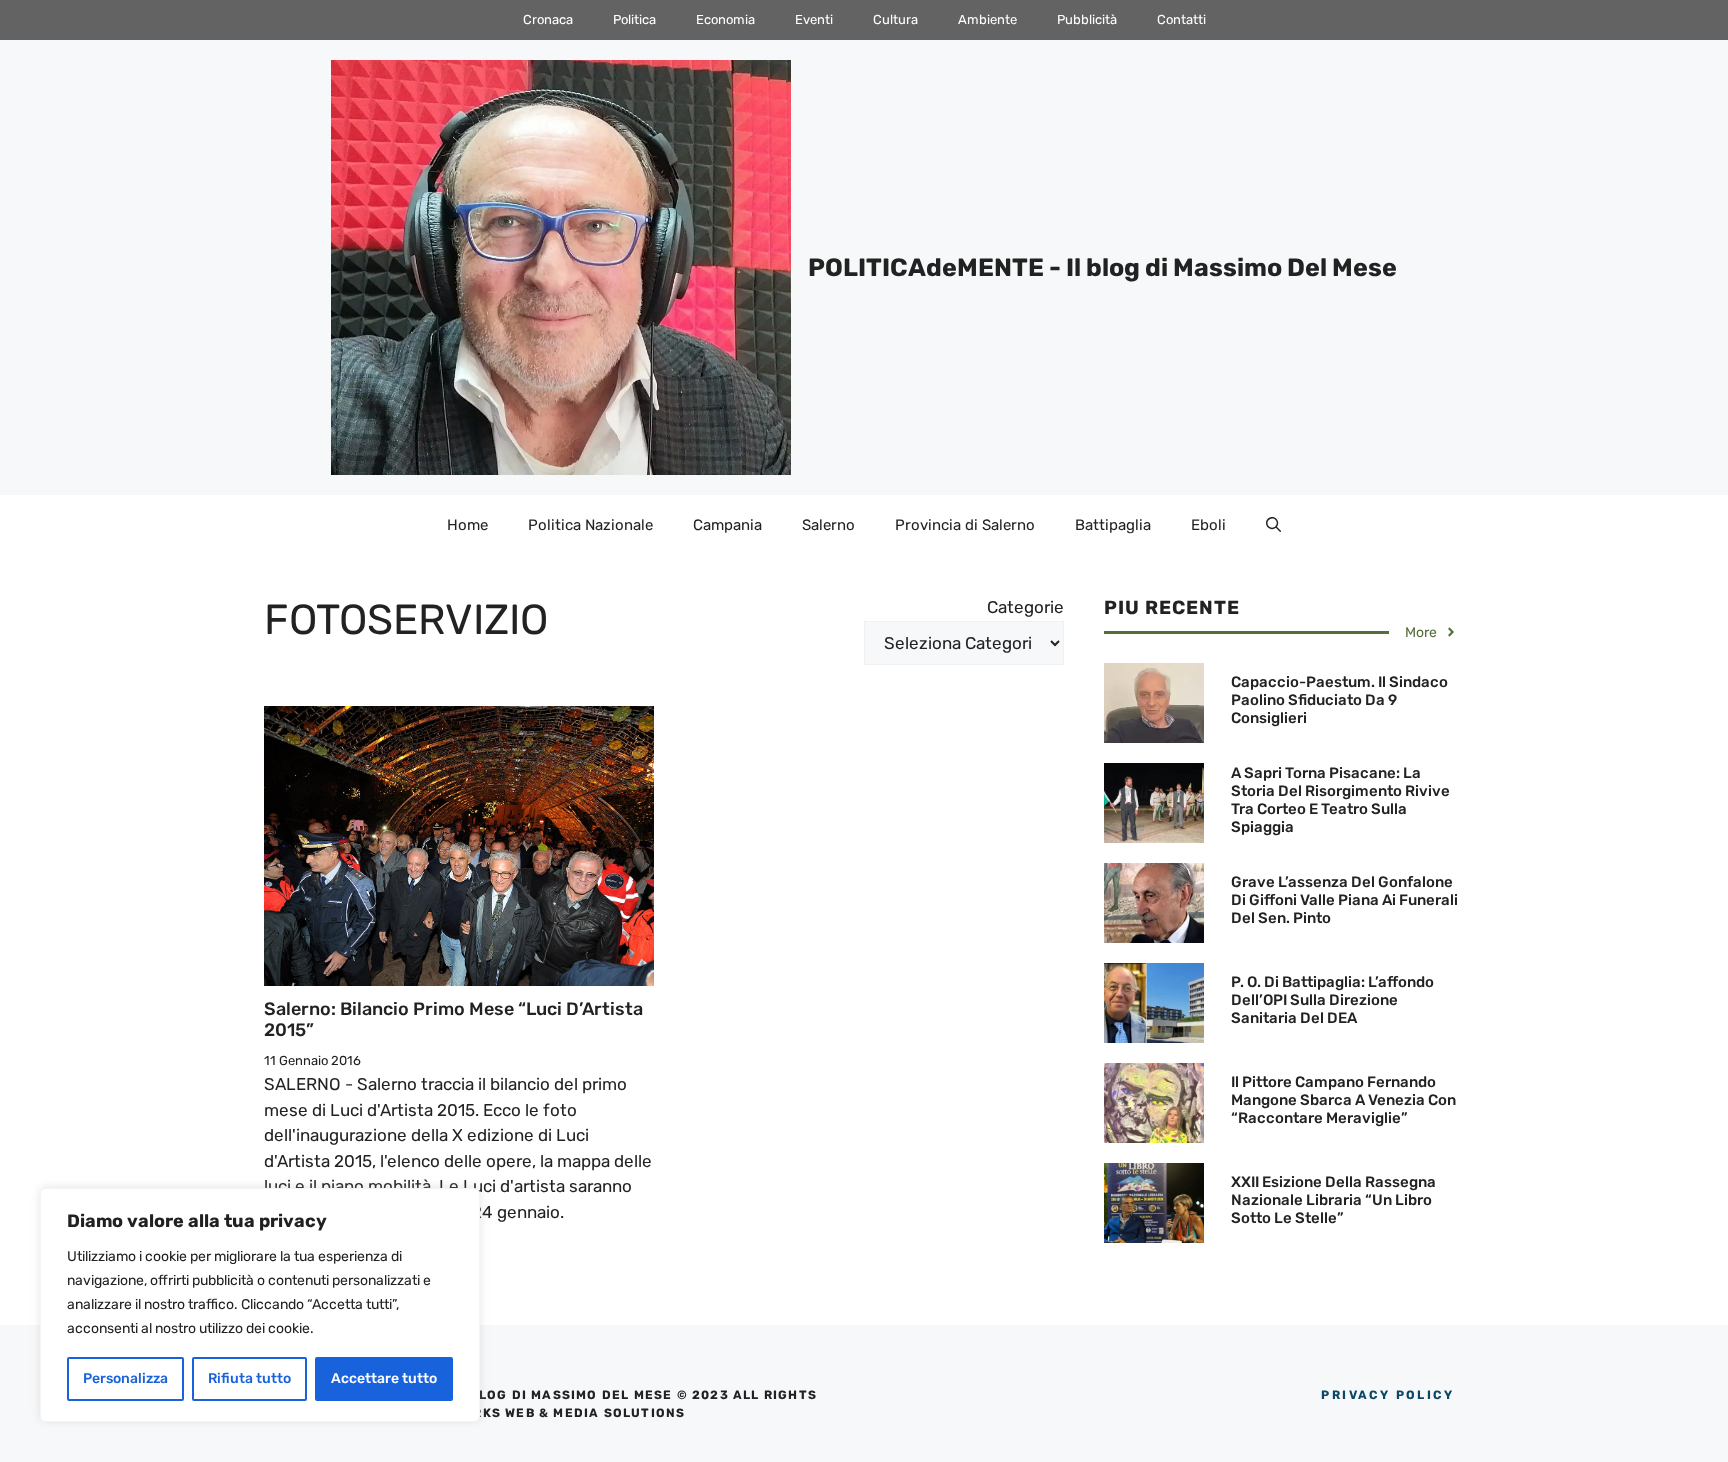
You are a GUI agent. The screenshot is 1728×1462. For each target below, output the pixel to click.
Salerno (828, 525)
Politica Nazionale (590, 525)
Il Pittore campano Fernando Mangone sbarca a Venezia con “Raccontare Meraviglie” (1343, 1100)
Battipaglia (1113, 525)
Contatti (1181, 19)
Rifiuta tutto (249, 1378)
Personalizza (125, 1378)
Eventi (814, 19)
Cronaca (548, 19)
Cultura (895, 19)
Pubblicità (1087, 19)
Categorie (1025, 607)
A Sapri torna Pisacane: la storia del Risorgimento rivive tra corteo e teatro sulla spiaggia (1340, 800)
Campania (727, 525)
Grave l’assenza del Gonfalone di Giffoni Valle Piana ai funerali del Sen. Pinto (1344, 900)
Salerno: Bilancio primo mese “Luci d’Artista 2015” (453, 1020)
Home (467, 525)
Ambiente (987, 19)
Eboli (1208, 525)
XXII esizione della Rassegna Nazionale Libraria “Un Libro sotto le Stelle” (1333, 1200)
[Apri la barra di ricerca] (1273, 525)
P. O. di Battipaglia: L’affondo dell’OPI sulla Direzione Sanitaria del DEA (1332, 1000)
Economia (725, 19)
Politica (634, 19)
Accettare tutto (384, 1378)
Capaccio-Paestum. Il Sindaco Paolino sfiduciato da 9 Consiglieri (1339, 700)
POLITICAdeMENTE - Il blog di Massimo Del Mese (1102, 267)
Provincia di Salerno (965, 525)
